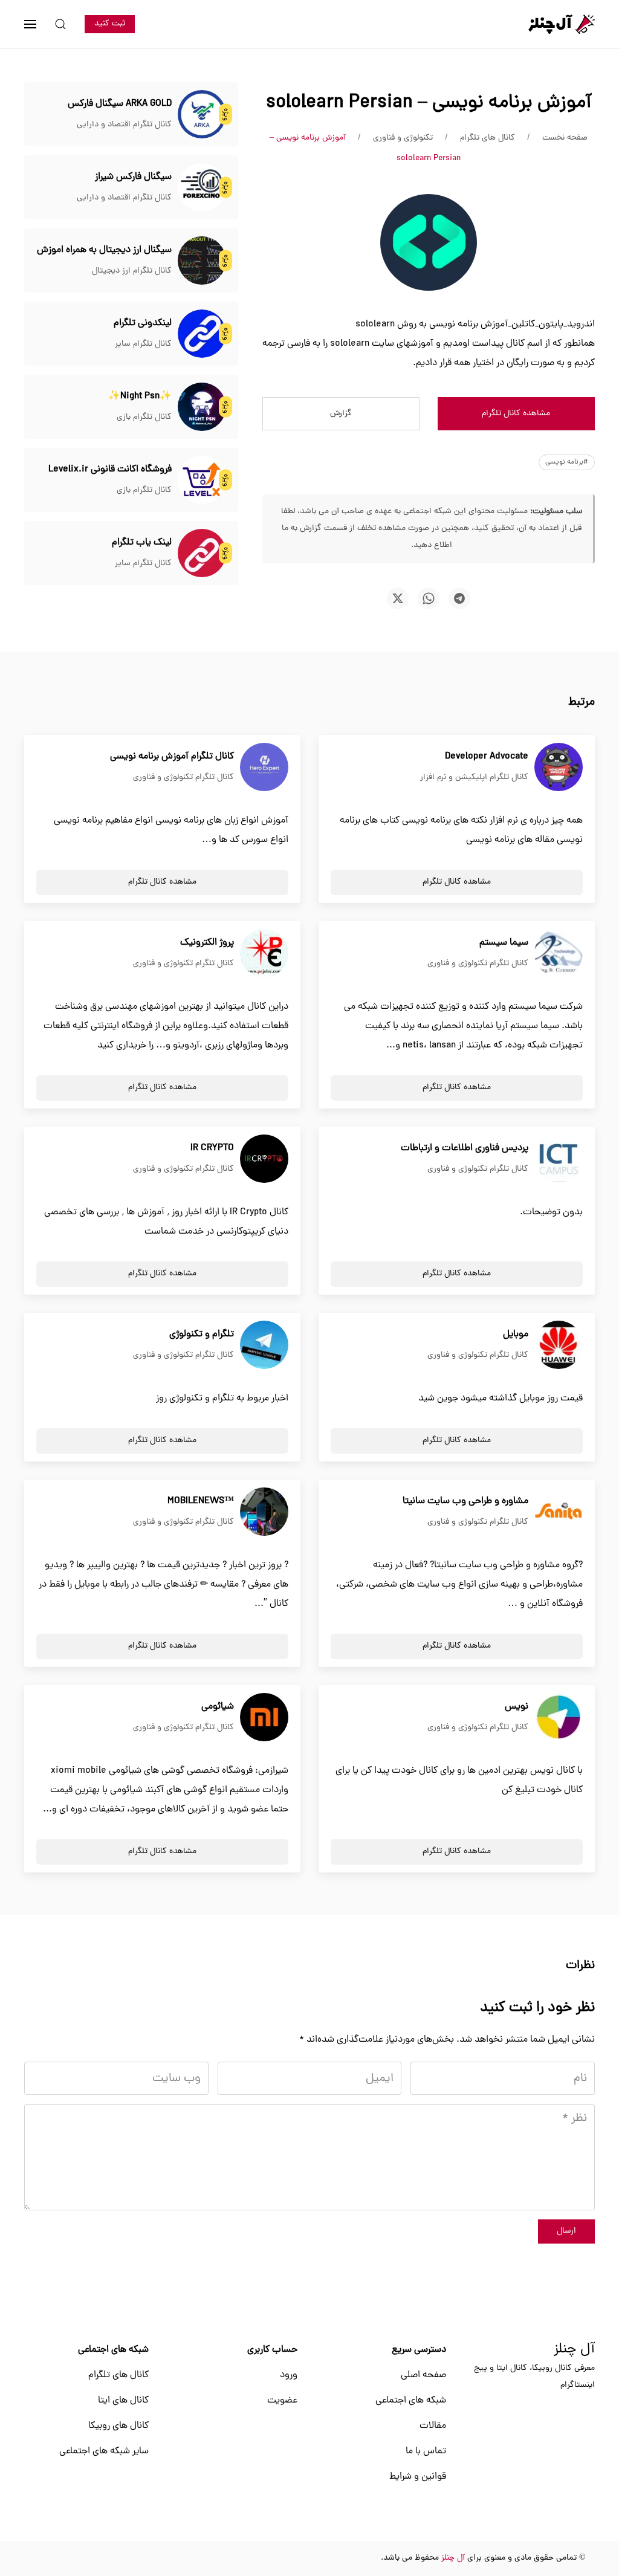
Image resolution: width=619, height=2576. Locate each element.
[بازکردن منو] (30, 24)
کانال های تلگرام (118, 2375)
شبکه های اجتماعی (411, 2401)
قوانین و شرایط (418, 2477)
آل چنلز (574, 2350)
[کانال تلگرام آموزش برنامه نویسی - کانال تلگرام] (264, 768)
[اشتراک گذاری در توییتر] (398, 598)
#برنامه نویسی (567, 462)
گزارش (341, 414)
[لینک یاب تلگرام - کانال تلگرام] (202, 554)
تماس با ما (426, 2451)
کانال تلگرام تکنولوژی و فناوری (183, 778)
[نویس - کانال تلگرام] (559, 1718)
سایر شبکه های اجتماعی (104, 2451)
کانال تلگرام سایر (143, 344)
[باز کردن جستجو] (60, 24)
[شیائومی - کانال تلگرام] (264, 1718)
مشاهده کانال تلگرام (516, 414)
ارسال (566, 2231)
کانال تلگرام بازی (144, 417)
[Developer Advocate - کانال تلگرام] (559, 768)
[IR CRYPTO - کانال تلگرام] (264, 1159)
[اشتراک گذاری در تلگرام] (459, 598)
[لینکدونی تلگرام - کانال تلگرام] (202, 334)
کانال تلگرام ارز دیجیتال (132, 271)
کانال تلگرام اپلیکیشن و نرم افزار (474, 778)
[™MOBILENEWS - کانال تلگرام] (264, 1512)
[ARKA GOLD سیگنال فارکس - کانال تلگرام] (202, 115)
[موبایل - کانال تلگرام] (559, 1345)
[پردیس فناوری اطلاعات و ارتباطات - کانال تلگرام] (559, 1159)
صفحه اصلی (423, 2375)
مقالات (433, 2426)
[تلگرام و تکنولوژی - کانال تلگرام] (264, 1345)
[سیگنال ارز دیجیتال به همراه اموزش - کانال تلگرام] (202, 261)
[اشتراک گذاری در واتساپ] (429, 598)
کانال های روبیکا (118, 2426)
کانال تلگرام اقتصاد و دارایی (124, 125)
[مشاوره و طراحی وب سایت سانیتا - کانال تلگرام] (559, 1512)
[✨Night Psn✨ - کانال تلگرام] (202, 407)
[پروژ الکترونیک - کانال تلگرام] (264, 954)
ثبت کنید (110, 24)
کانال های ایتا (123, 2401)
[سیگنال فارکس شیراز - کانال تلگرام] (202, 188)
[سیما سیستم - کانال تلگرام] (559, 954)
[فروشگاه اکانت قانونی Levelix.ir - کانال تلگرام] (202, 481)
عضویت (282, 2401)
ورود (289, 2375)
